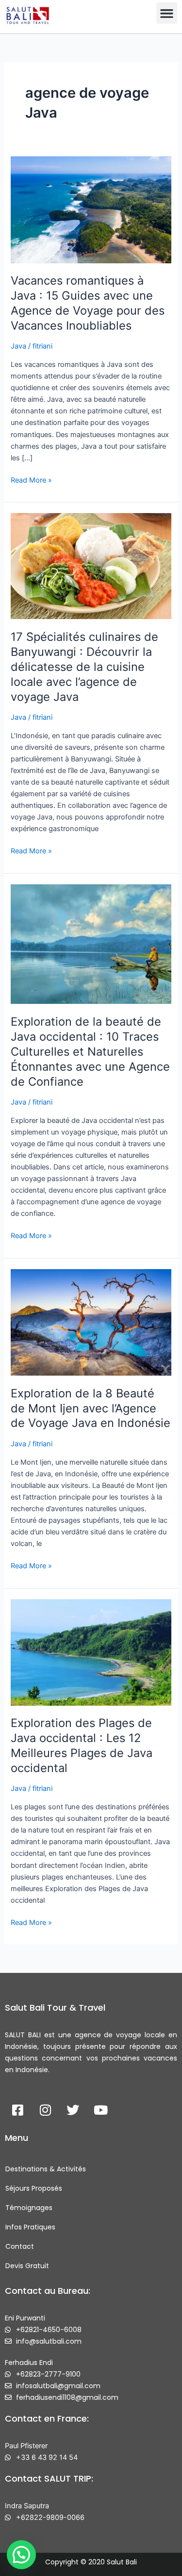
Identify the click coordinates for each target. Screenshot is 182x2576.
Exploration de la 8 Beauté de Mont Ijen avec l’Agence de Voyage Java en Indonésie (91, 1408)
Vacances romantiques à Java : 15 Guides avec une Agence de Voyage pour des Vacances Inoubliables (88, 303)
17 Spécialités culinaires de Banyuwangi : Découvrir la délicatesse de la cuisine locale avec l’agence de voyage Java (84, 667)
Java (18, 346)
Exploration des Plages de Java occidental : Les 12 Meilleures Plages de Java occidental (82, 1745)
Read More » (31, 479)
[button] (167, 13)
